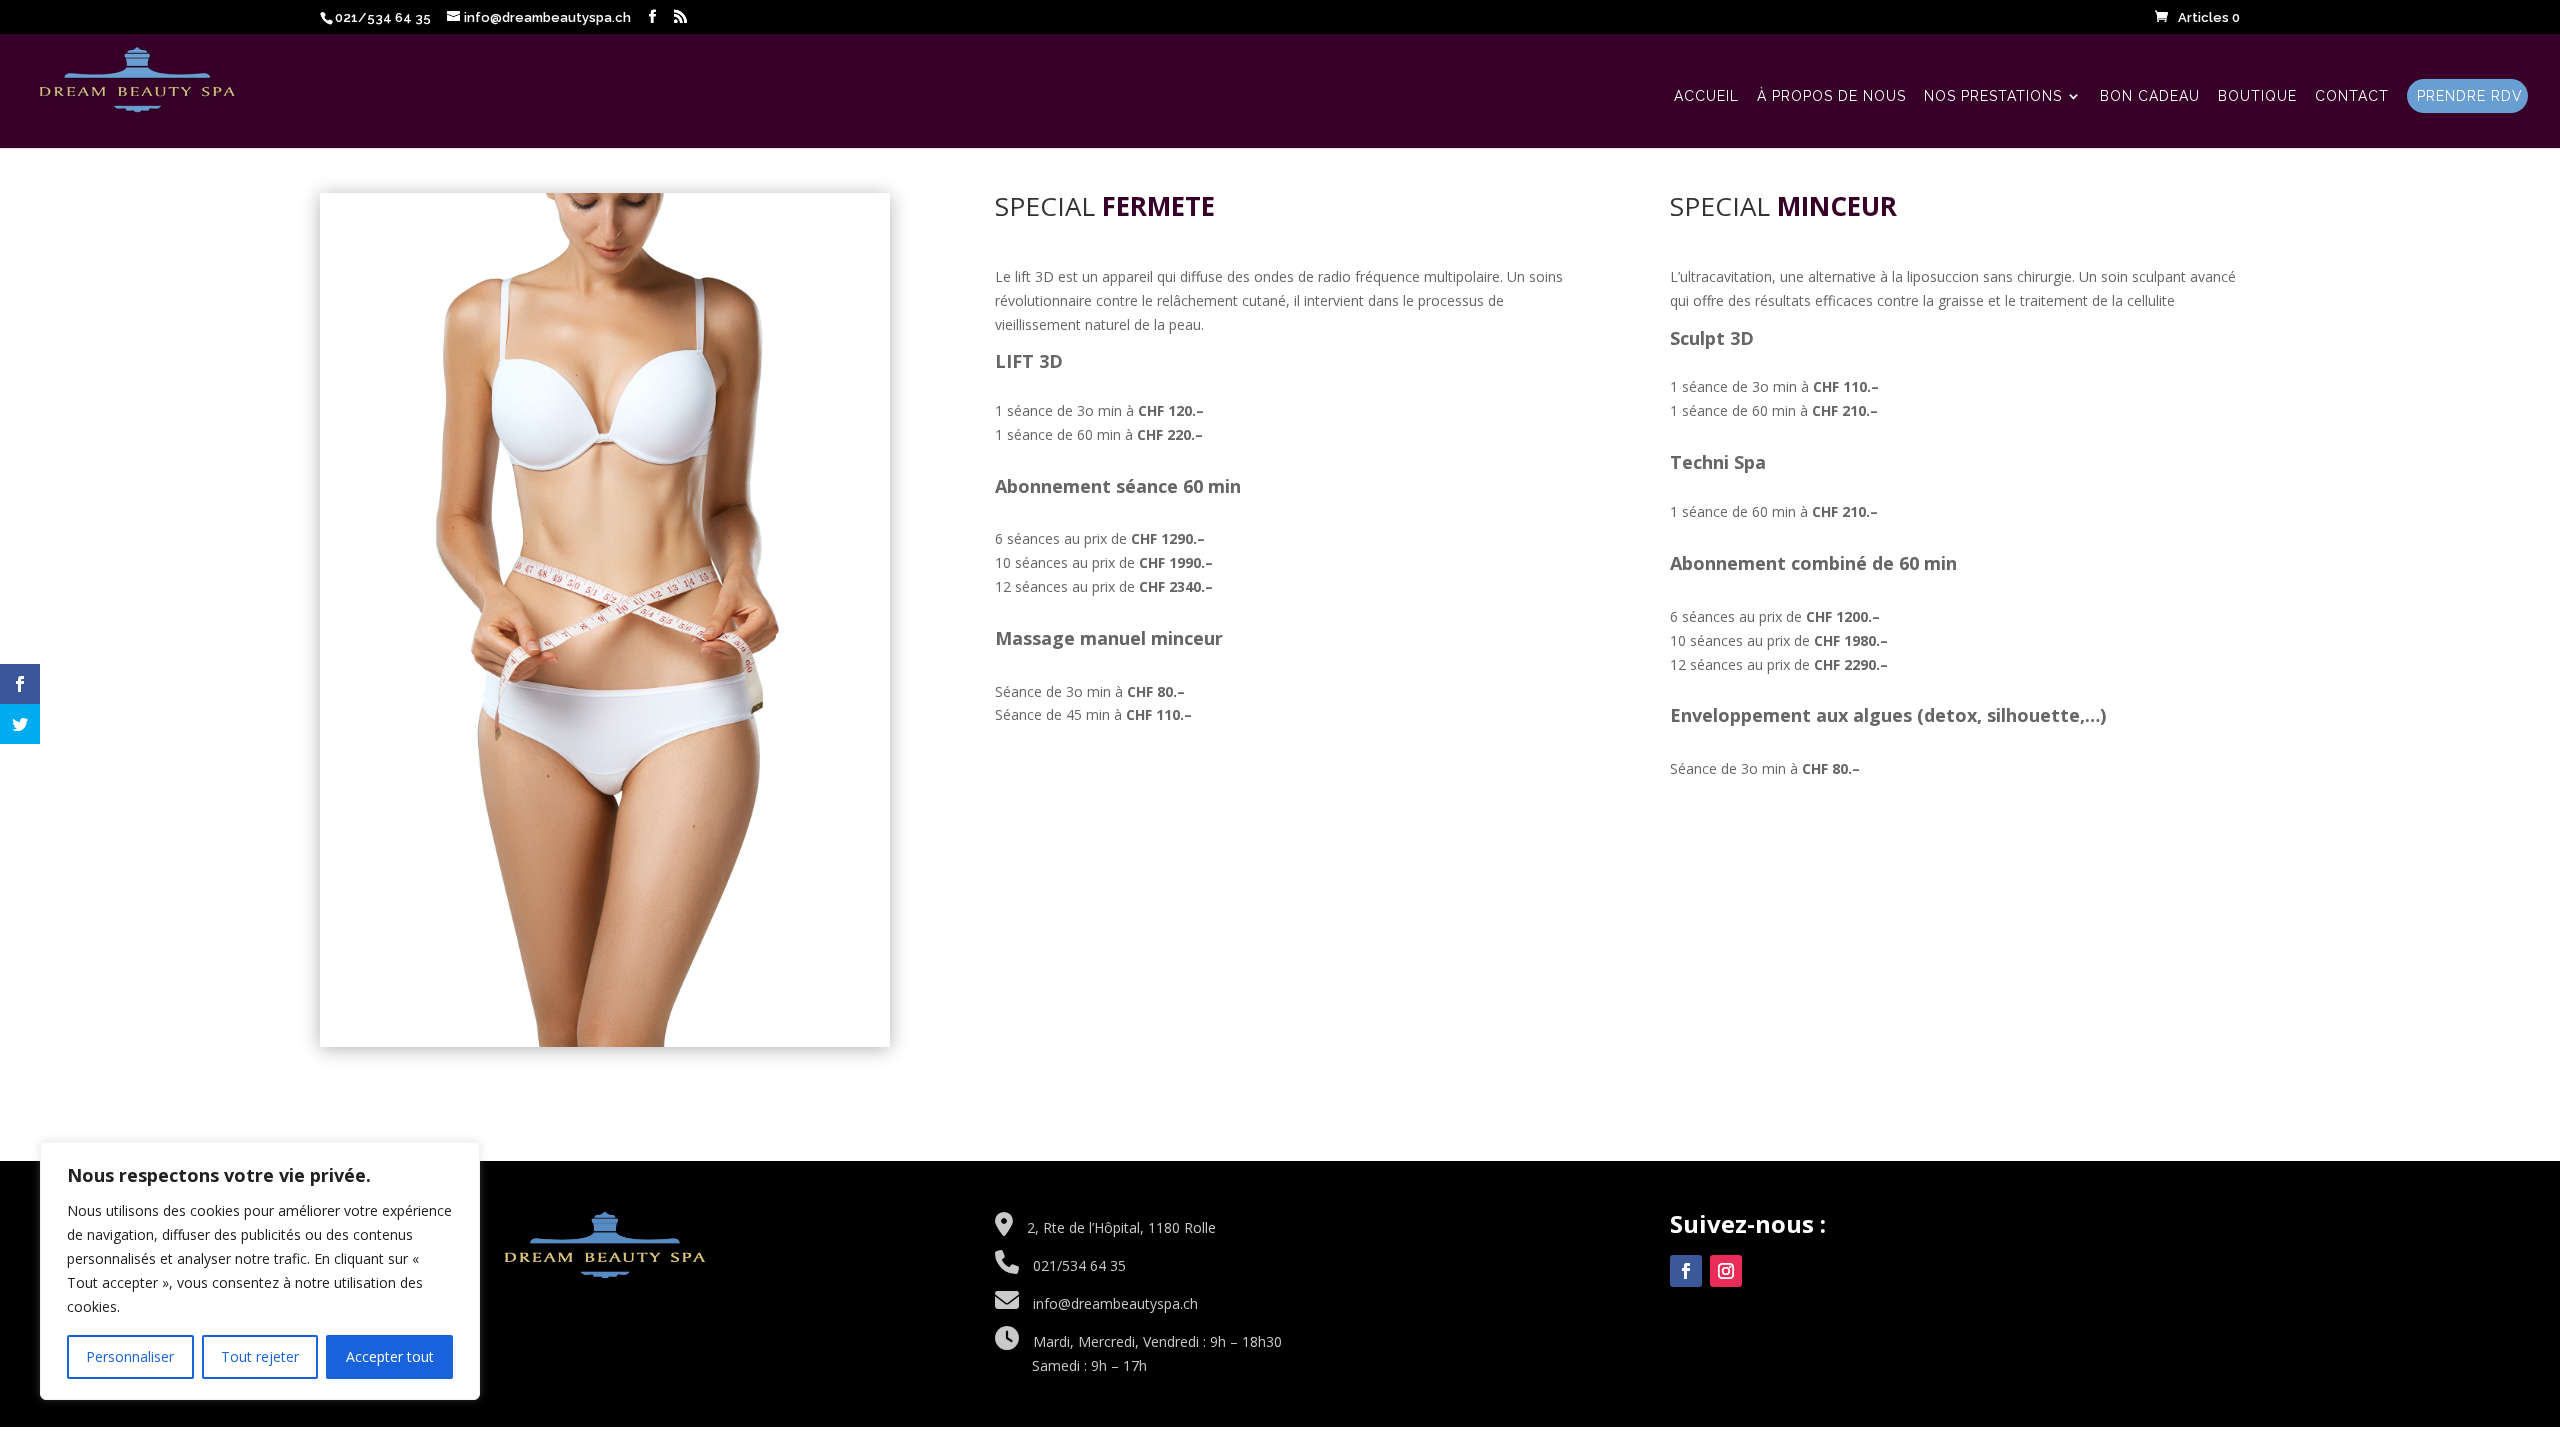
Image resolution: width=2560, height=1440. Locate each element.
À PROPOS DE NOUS (1831, 96)
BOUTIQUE (2257, 96)
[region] (260, 1271)
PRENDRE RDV (2470, 96)
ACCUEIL (1706, 96)
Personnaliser (130, 1356)
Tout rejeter (260, 1356)
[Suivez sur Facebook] (1686, 1271)
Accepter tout (390, 1356)
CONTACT (2352, 96)
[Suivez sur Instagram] (1726, 1271)
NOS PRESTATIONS (1993, 96)
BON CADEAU (2150, 96)
